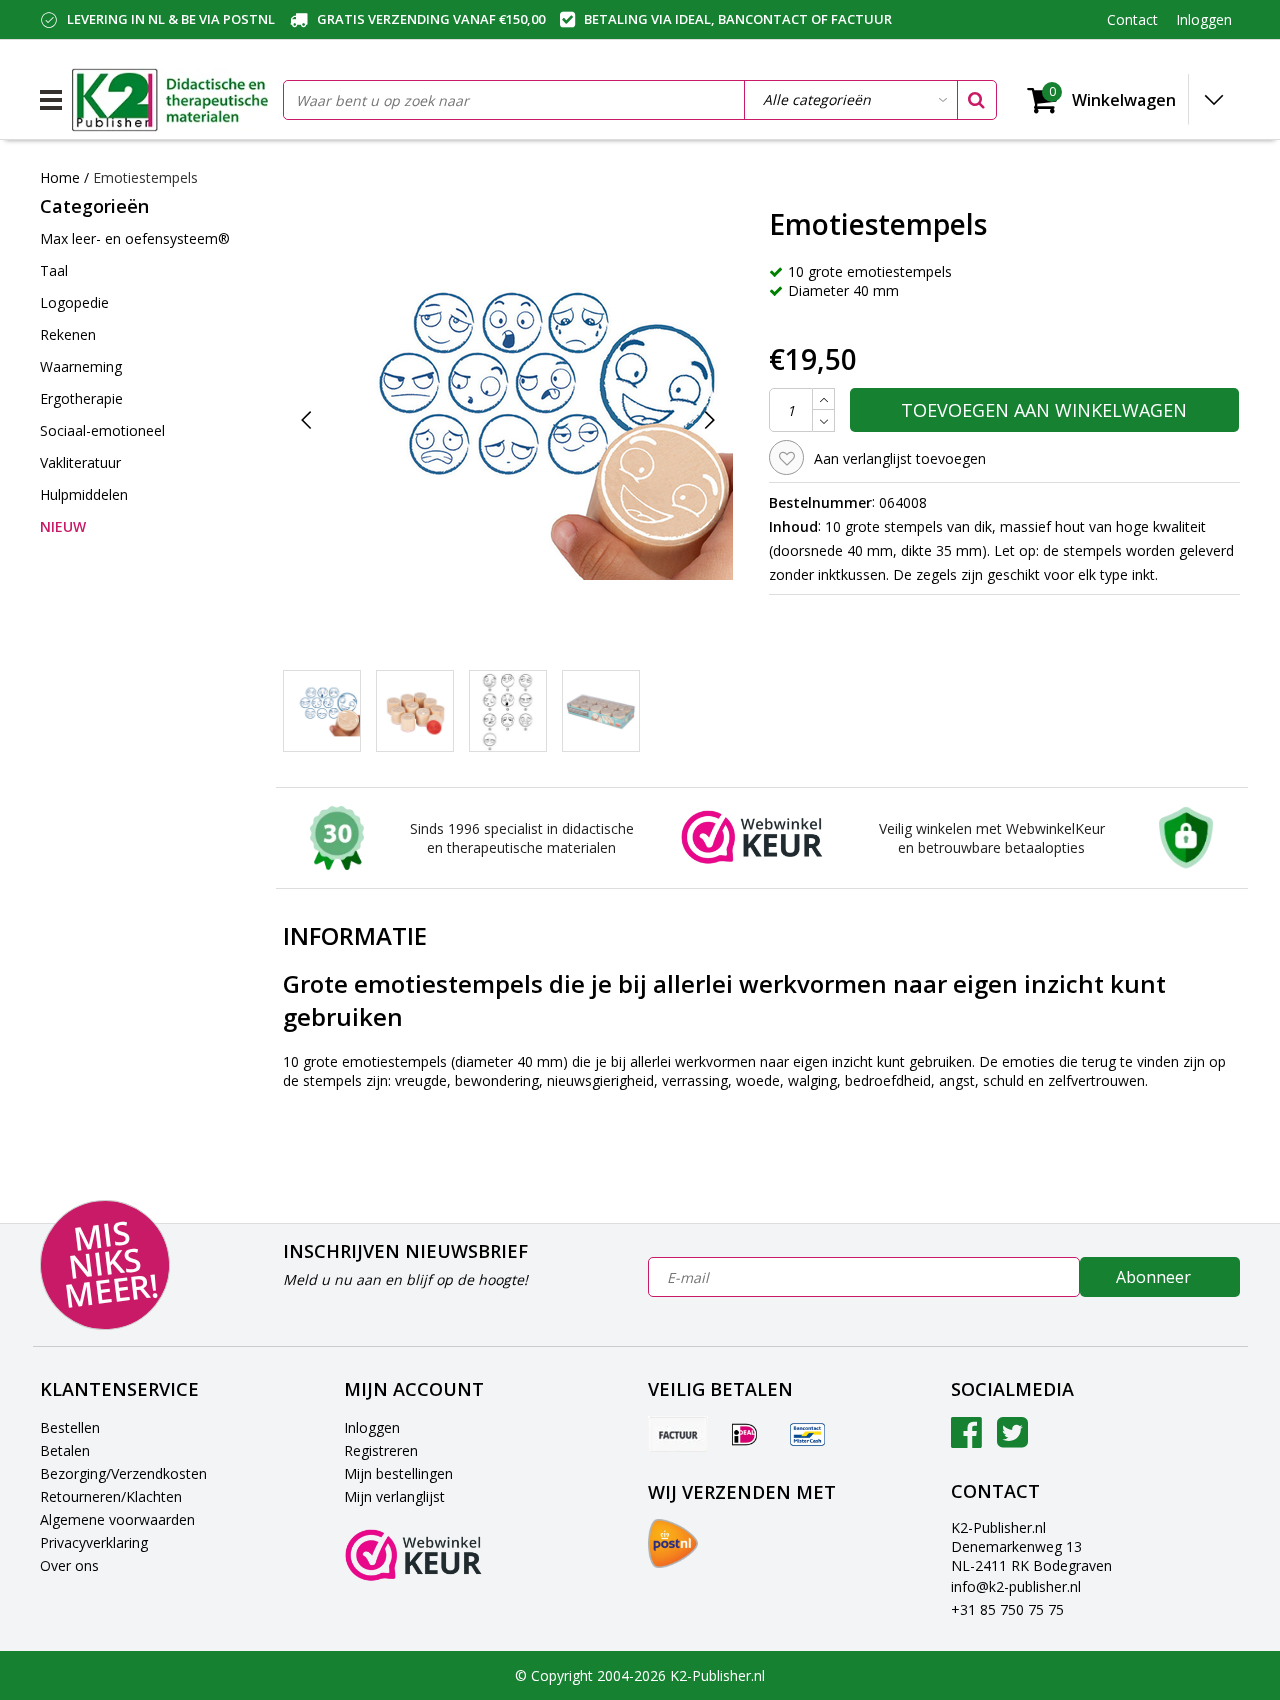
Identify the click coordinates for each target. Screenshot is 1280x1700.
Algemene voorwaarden (117, 1519)
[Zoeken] (976, 100)
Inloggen (372, 1427)
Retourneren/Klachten (111, 1496)
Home (60, 177)
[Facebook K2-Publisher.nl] (966, 1439)
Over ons (69, 1565)
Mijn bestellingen (398, 1473)
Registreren (381, 1450)
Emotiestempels (145, 177)
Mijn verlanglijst (394, 1496)
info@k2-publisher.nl (1016, 1586)
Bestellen (70, 1427)
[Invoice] (678, 1434)
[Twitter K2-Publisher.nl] (1012, 1439)
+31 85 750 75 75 (1007, 1609)
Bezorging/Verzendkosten (123, 1473)
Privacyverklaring (94, 1542)
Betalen (65, 1450)
